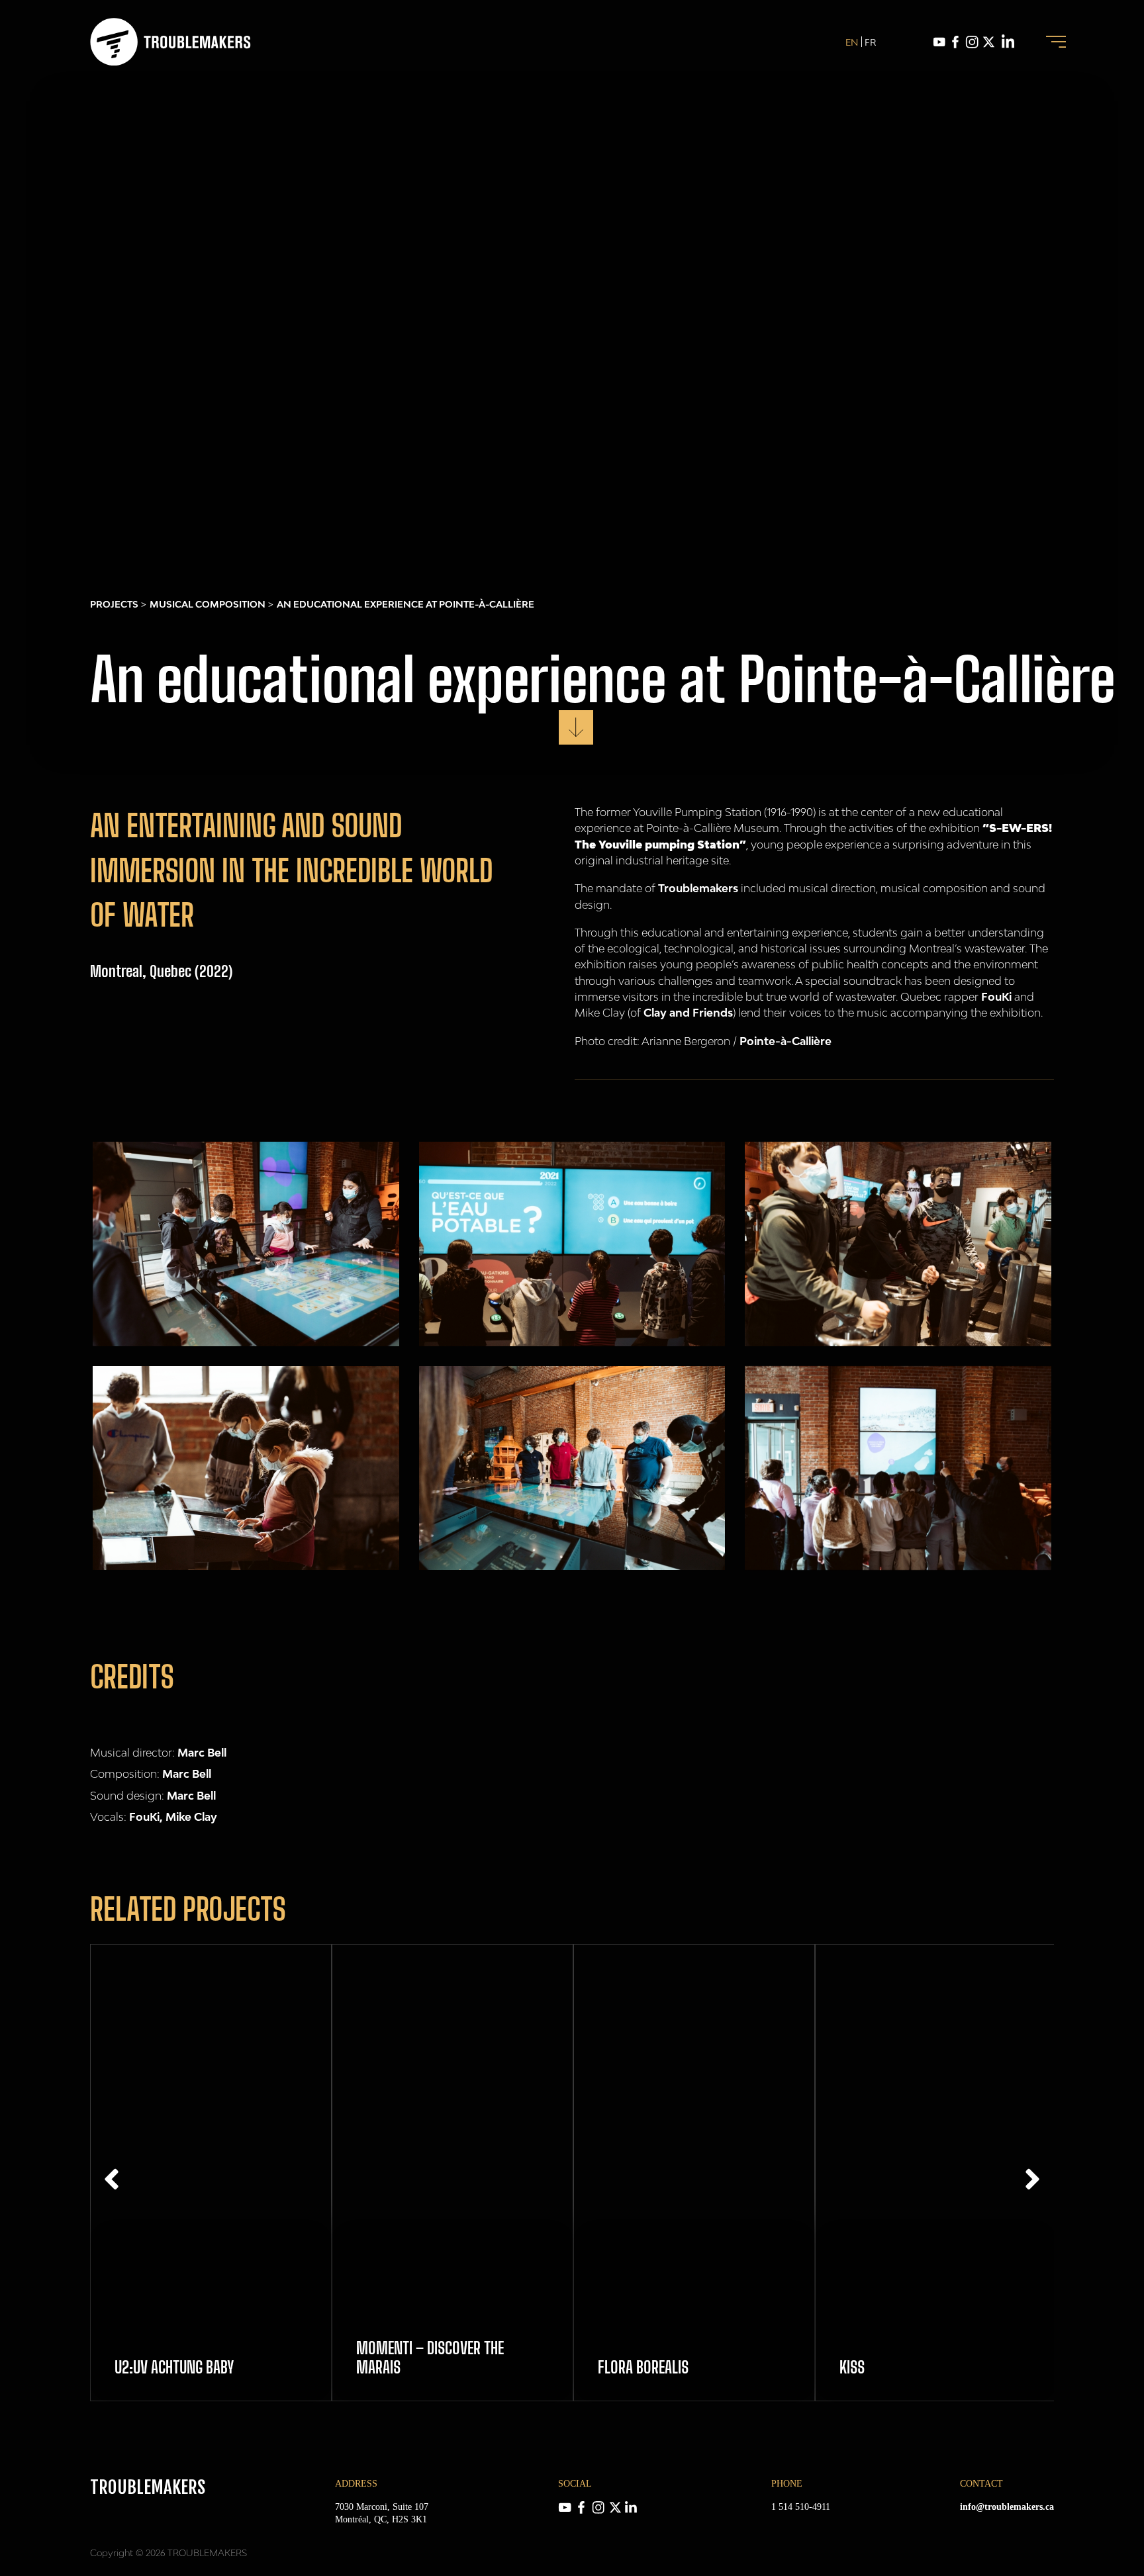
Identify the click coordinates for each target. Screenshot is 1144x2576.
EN (852, 42)
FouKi (996, 997)
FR (870, 42)
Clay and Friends (688, 1013)
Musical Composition (208, 604)
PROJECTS (114, 604)
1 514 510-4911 (801, 2507)
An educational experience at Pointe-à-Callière (405, 604)
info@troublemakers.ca (1007, 2507)
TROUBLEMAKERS (148, 2487)
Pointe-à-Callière (786, 1041)
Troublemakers (698, 888)
